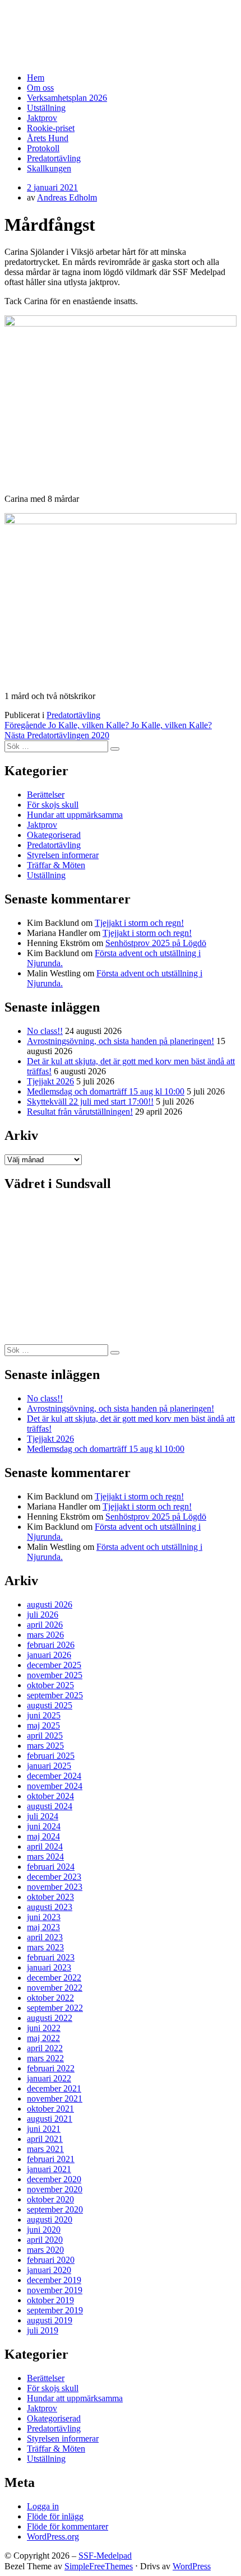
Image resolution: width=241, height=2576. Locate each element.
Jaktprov (42, 118)
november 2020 (55, 2189)
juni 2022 (44, 2028)
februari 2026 (51, 1645)
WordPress (192, 2566)
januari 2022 (49, 2078)
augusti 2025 (50, 1705)
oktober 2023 (50, 1897)
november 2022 (55, 1988)
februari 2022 (51, 2068)
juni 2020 (44, 2230)
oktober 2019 (50, 2300)
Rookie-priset (51, 128)
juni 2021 (44, 2129)
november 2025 (55, 1675)
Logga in (43, 2506)
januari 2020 (49, 2270)
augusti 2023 (50, 1907)
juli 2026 (43, 1615)
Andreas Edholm (67, 197)
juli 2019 (43, 2330)
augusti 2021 (50, 2119)
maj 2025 (43, 1725)
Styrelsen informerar (63, 855)
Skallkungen (49, 168)
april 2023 (45, 1937)
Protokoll (43, 148)
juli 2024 (43, 1816)
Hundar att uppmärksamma (75, 815)
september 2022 (55, 2008)
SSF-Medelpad (47, 18)
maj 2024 (43, 1836)
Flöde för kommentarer (68, 2526)
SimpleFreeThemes (99, 2566)
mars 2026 (45, 1635)
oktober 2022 (50, 1998)
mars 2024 (45, 1857)
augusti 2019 (50, 2320)
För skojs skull (53, 805)
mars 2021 (45, 2149)
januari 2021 (49, 2169)
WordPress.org (53, 2537)
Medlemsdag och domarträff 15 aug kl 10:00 (106, 1091)
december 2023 (54, 1877)
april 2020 (45, 2240)
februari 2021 (51, 2159)
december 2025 (54, 1665)
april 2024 (45, 1846)
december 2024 (54, 1776)
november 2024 (55, 1786)
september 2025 (55, 1695)
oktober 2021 (50, 2109)
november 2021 (55, 2098)
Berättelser (46, 795)
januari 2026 (49, 1655)
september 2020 (55, 2209)
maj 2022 (43, 2038)
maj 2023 (43, 1927)
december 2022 (54, 1978)
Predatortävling (54, 158)
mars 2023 (45, 1947)
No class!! (45, 1031)
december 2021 (54, 2088)
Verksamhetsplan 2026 (67, 98)
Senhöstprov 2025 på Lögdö (156, 943)
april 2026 (45, 1625)
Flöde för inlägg (55, 2516)
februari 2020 (51, 2260)
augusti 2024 (50, 1806)
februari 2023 (51, 1957)
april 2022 (45, 2048)
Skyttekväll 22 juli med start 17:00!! (90, 1101)
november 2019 (55, 2290)
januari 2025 (49, 1766)
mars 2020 (45, 2250)
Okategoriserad (54, 835)
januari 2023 (49, 1967)
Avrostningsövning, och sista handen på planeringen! (121, 1041)
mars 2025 (45, 1746)
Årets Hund (48, 138)
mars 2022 (45, 2058)
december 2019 (54, 2280)
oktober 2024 (50, 1796)
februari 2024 (51, 1867)
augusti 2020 (50, 2219)
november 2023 (55, 1887)
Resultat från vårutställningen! (80, 1112)
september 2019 (55, 2310)
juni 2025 (44, 1715)
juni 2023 (44, 1917)
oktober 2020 (50, 2199)
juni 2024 (44, 1826)
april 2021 (45, 2139)
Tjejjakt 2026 (50, 1081)
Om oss (40, 88)
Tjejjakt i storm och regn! (139, 923)
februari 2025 (51, 1756)
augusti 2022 (50, 2018)
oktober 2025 (50, 1685)
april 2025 (45, 1736)
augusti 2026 (50, 1604)
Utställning (46, 108)
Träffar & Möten (56, 865)
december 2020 (54, 2179)
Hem (36, 78)
